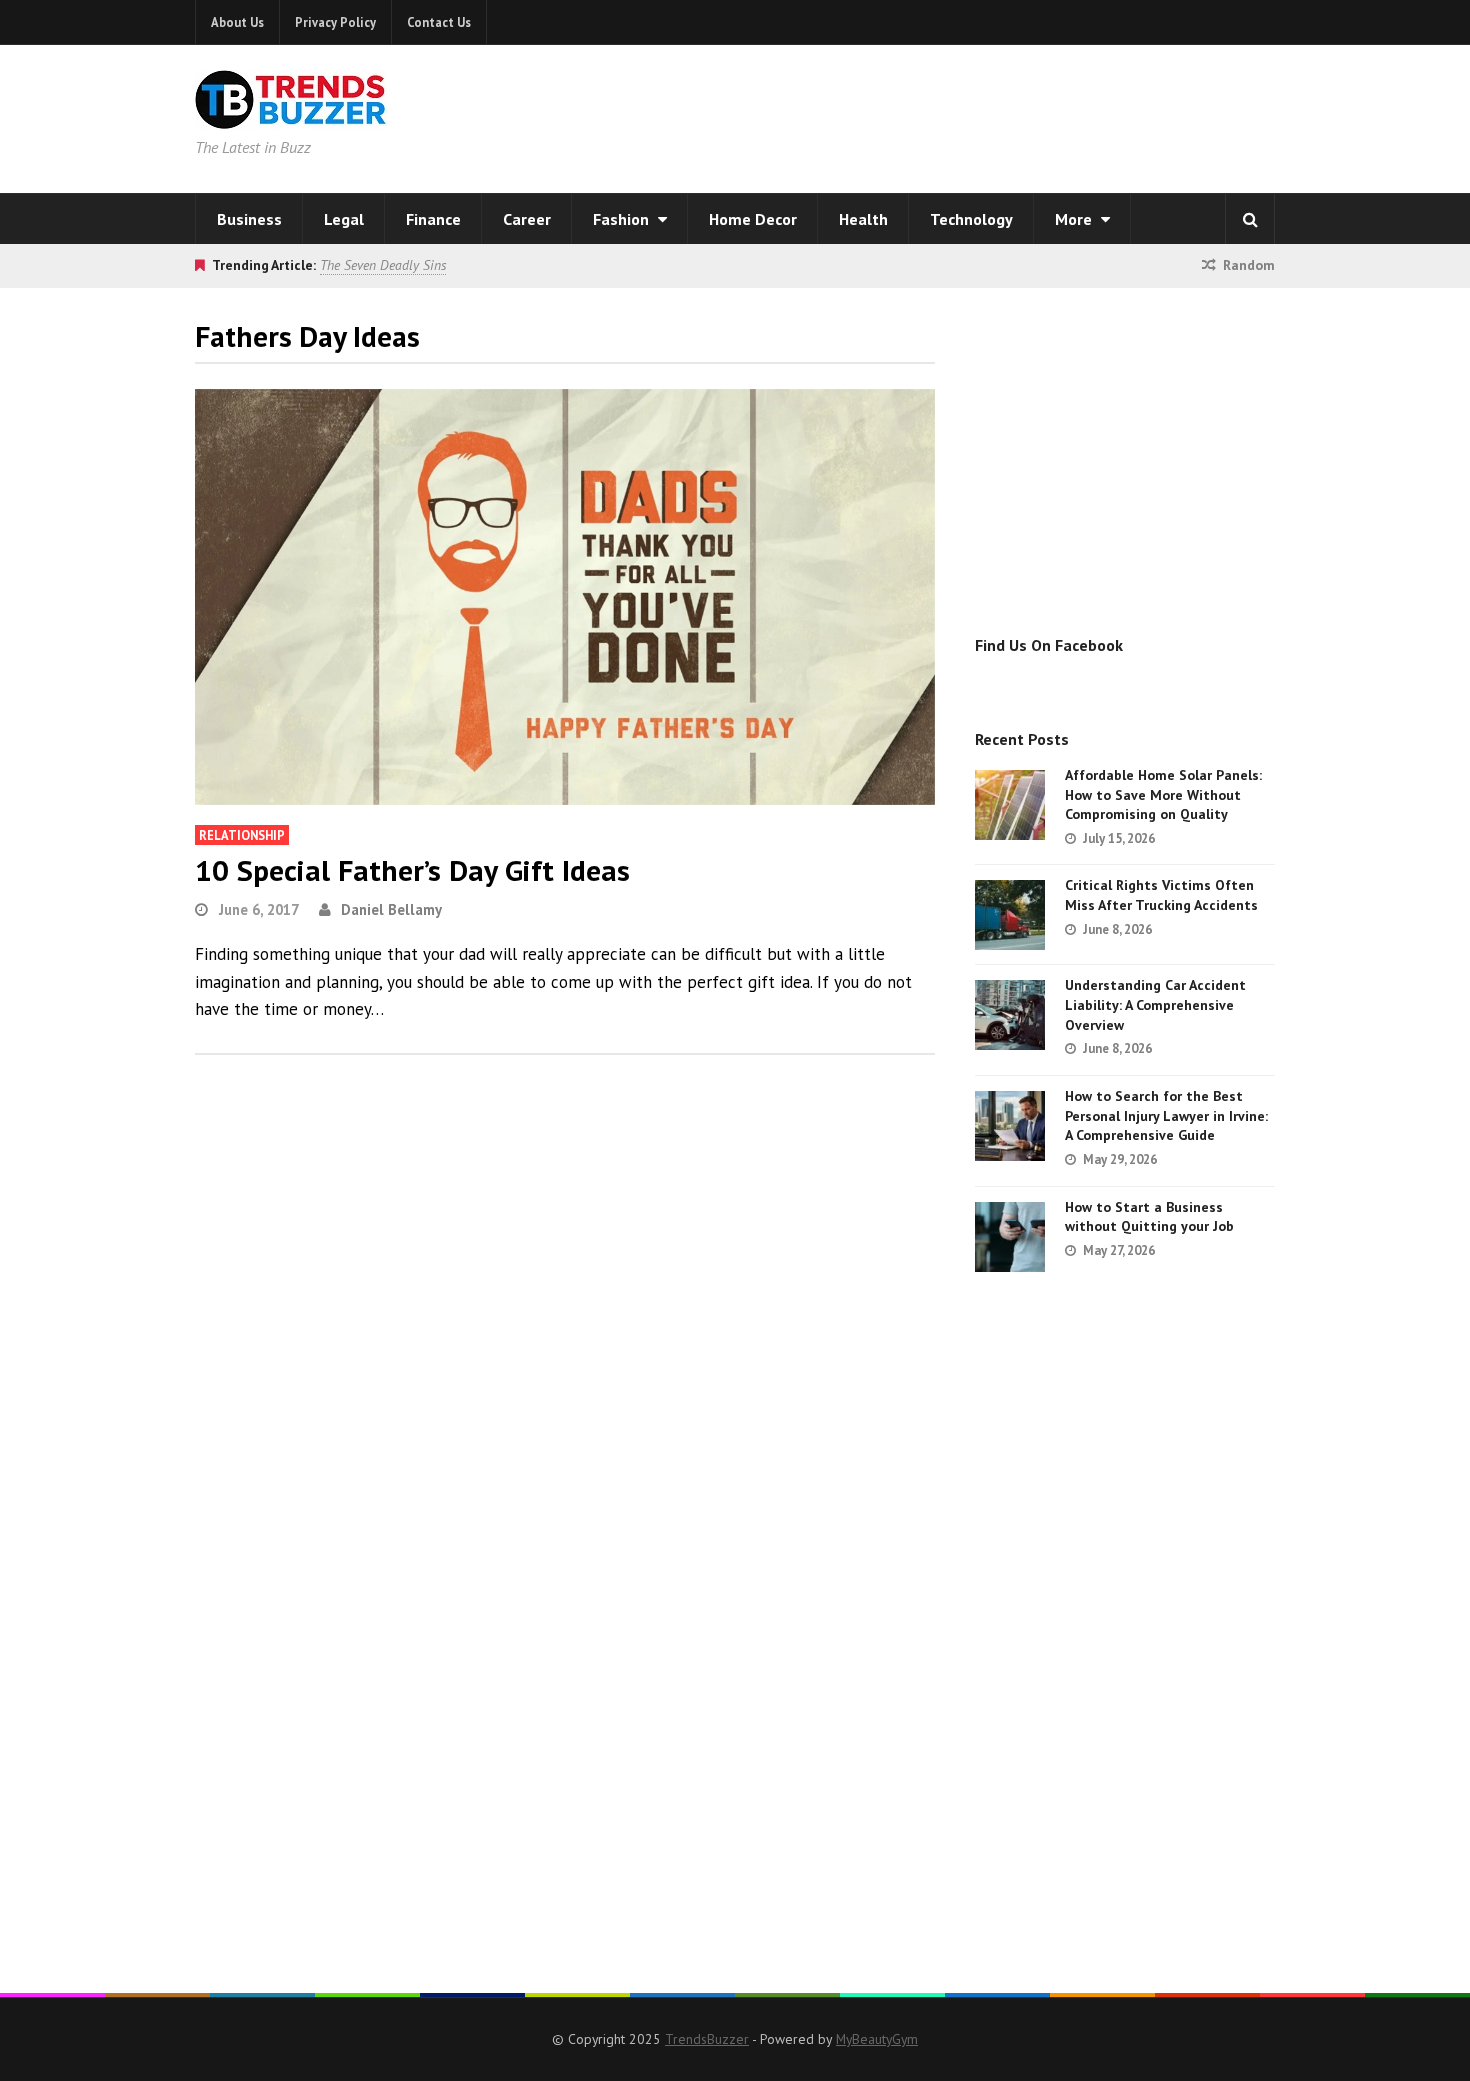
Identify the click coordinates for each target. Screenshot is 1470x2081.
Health (863, 219)
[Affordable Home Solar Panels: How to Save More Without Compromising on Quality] (1010, 805)
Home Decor (753, 219)
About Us (237, 22)
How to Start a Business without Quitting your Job (1149, 1217)
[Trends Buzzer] (291, 116)
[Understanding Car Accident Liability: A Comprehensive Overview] (1010, 1015)
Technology (971, 219)
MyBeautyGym (877, 2039)
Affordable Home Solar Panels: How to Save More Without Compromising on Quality (1163, 794)
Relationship (242, 835)
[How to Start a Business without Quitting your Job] (1010, 1237)
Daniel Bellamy (391, 909)
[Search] (1250, 219)
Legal (344, 219)
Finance (433, 219)
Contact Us (439, 22)
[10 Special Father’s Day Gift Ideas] (565, 597)
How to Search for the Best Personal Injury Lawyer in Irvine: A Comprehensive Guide (1166, 1115)
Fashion (623, 219)
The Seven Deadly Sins (383, 265)
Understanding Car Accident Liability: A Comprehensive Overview (1155, 1004)
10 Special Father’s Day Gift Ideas (412, 870)
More (1075, 219)
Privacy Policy (335, 22)
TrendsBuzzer (707, 2039)
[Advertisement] (991, 115)
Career (527, 219)
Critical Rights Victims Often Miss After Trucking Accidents (1161, 895)
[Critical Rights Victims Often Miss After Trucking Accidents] (1010, 915)
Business (249, 219)
